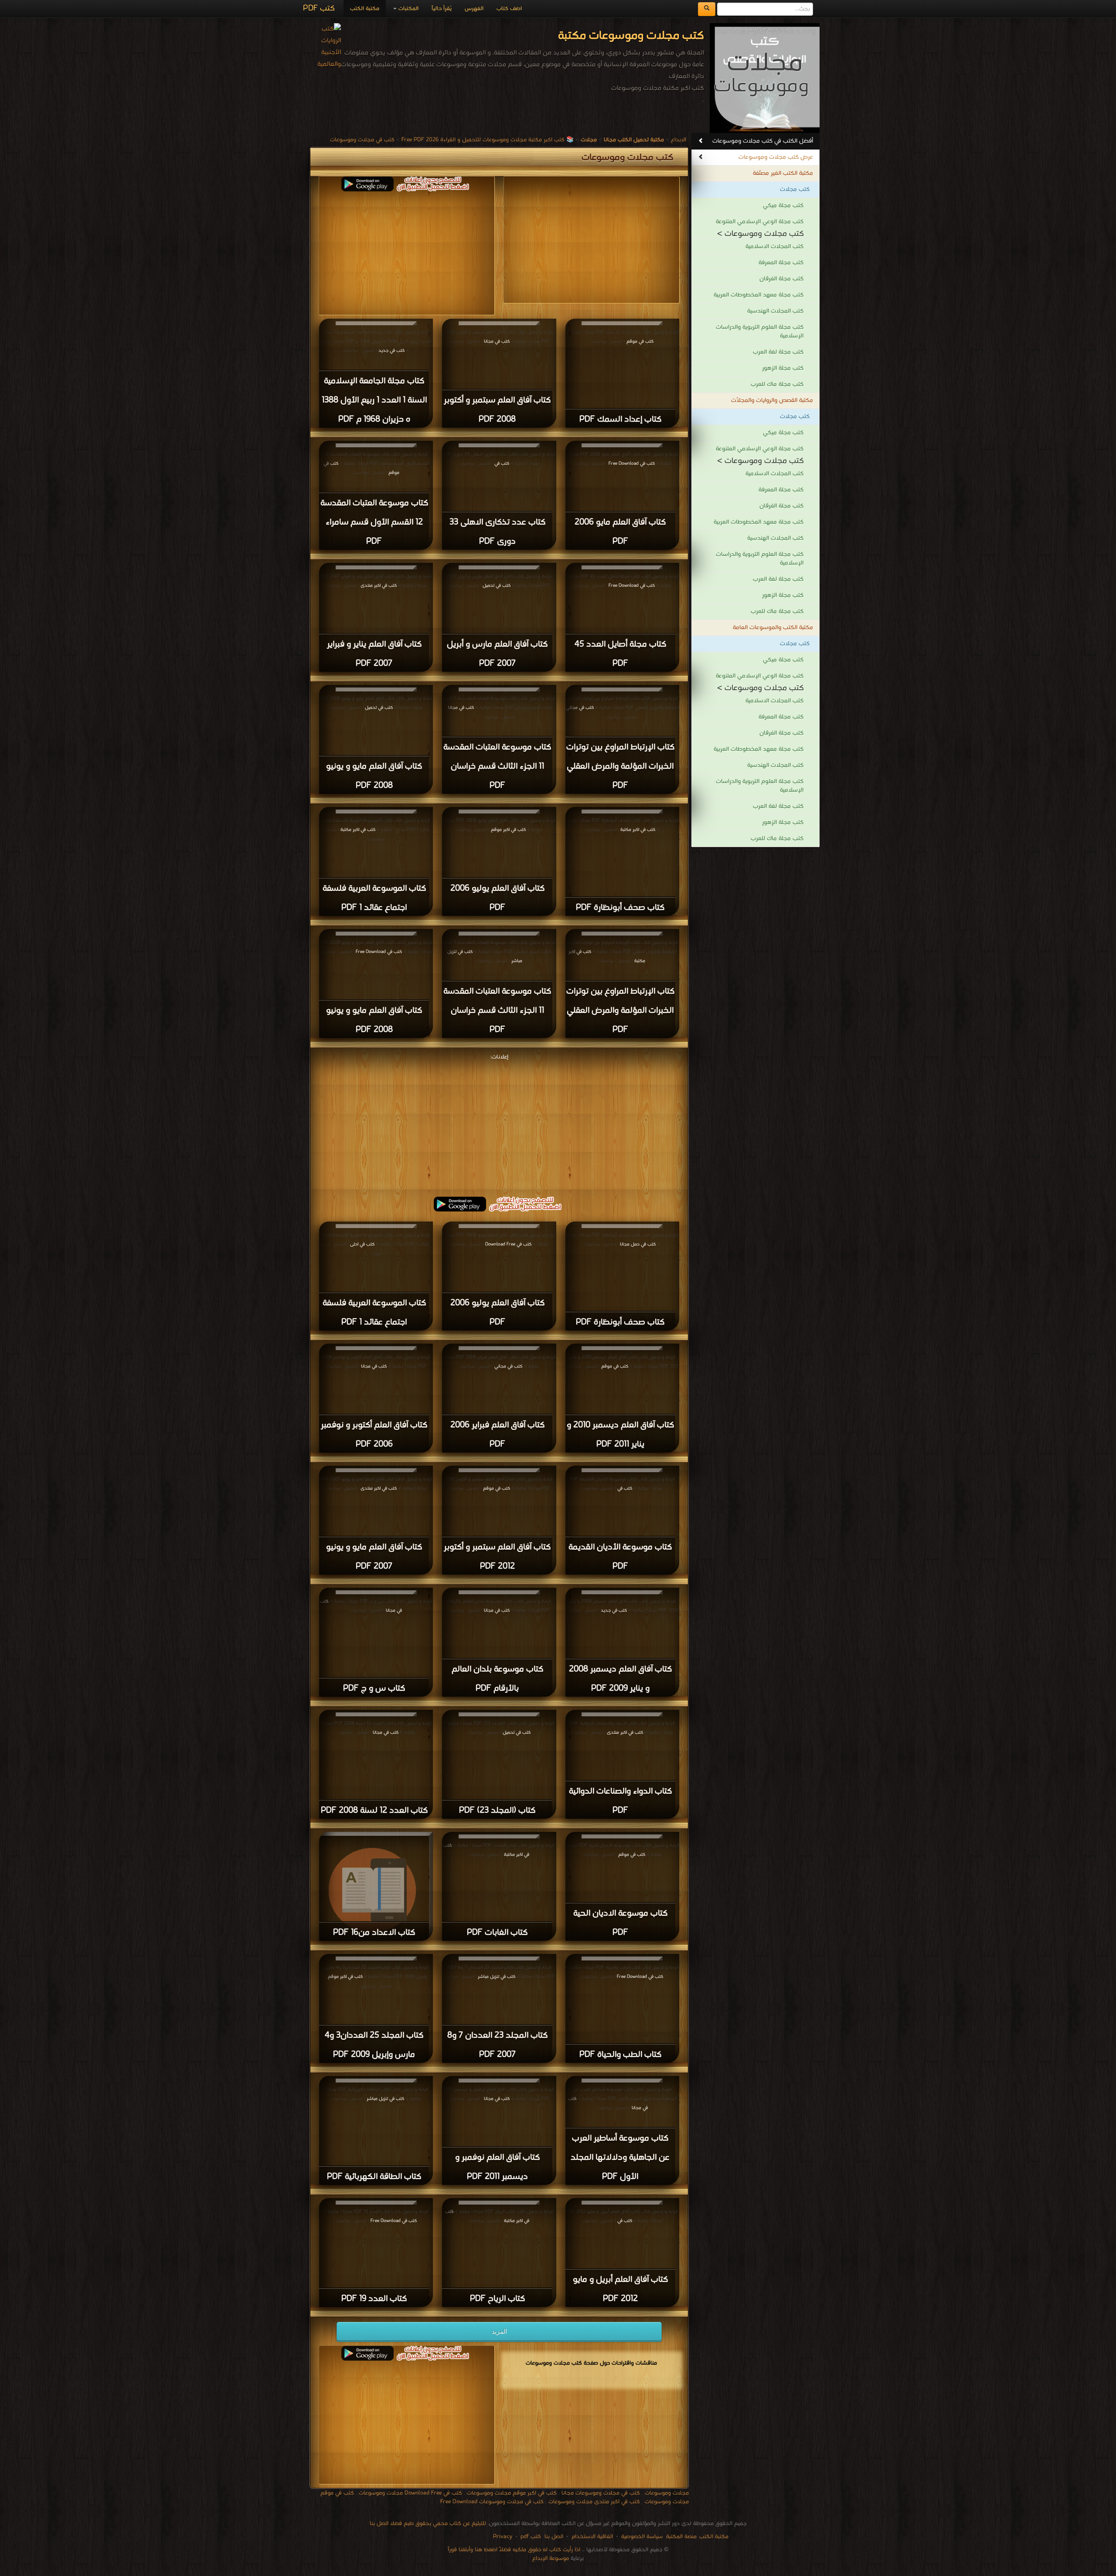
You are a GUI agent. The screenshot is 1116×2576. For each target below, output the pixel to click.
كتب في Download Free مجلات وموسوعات (410, 2493)
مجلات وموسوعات (667, 2493)
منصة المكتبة (681, 2537)
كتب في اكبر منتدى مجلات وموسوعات (594, 2502)
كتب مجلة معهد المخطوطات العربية (759, 295)
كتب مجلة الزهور (783, 368)
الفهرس (474, 9)
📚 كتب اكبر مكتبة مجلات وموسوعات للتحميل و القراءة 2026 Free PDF (488, 140)
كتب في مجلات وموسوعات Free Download (492, 2502)
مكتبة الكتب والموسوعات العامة (773, 628)
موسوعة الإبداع (551, 2558)
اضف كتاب (509, 9)
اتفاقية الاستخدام (591, 2537)
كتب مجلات (795, 189)
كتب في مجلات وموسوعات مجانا (601, 2493)
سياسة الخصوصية (642, 2537)
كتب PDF (319, 9)
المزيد (499, 2331)
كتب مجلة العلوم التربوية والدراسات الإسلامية (760, 332)
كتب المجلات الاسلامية (774, 247)
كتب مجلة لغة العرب (778, 352)
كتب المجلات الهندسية (775, 311)
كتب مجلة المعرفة (781, 263)
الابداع (679, 140)
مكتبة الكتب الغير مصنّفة (783, 173)
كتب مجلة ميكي (783, 206)
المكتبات (408, 9)
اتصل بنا (553, 2537)
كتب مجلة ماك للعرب (777, 384)
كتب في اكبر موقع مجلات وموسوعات (512, 2493)
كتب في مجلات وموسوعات (362, 140)
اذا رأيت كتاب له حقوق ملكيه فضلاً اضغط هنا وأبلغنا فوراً (514, 2550)
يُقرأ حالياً (442, 9)
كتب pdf (531, 2537)
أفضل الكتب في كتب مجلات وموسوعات (763, 141)
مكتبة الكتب (365, 9)
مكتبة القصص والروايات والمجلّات (772, 400)
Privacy (503, 2537)
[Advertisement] (407, 252)
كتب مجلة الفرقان (781, 279)
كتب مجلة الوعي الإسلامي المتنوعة (760, 222)
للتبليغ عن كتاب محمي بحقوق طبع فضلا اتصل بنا (428, 2523)
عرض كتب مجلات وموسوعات (776, 157)
